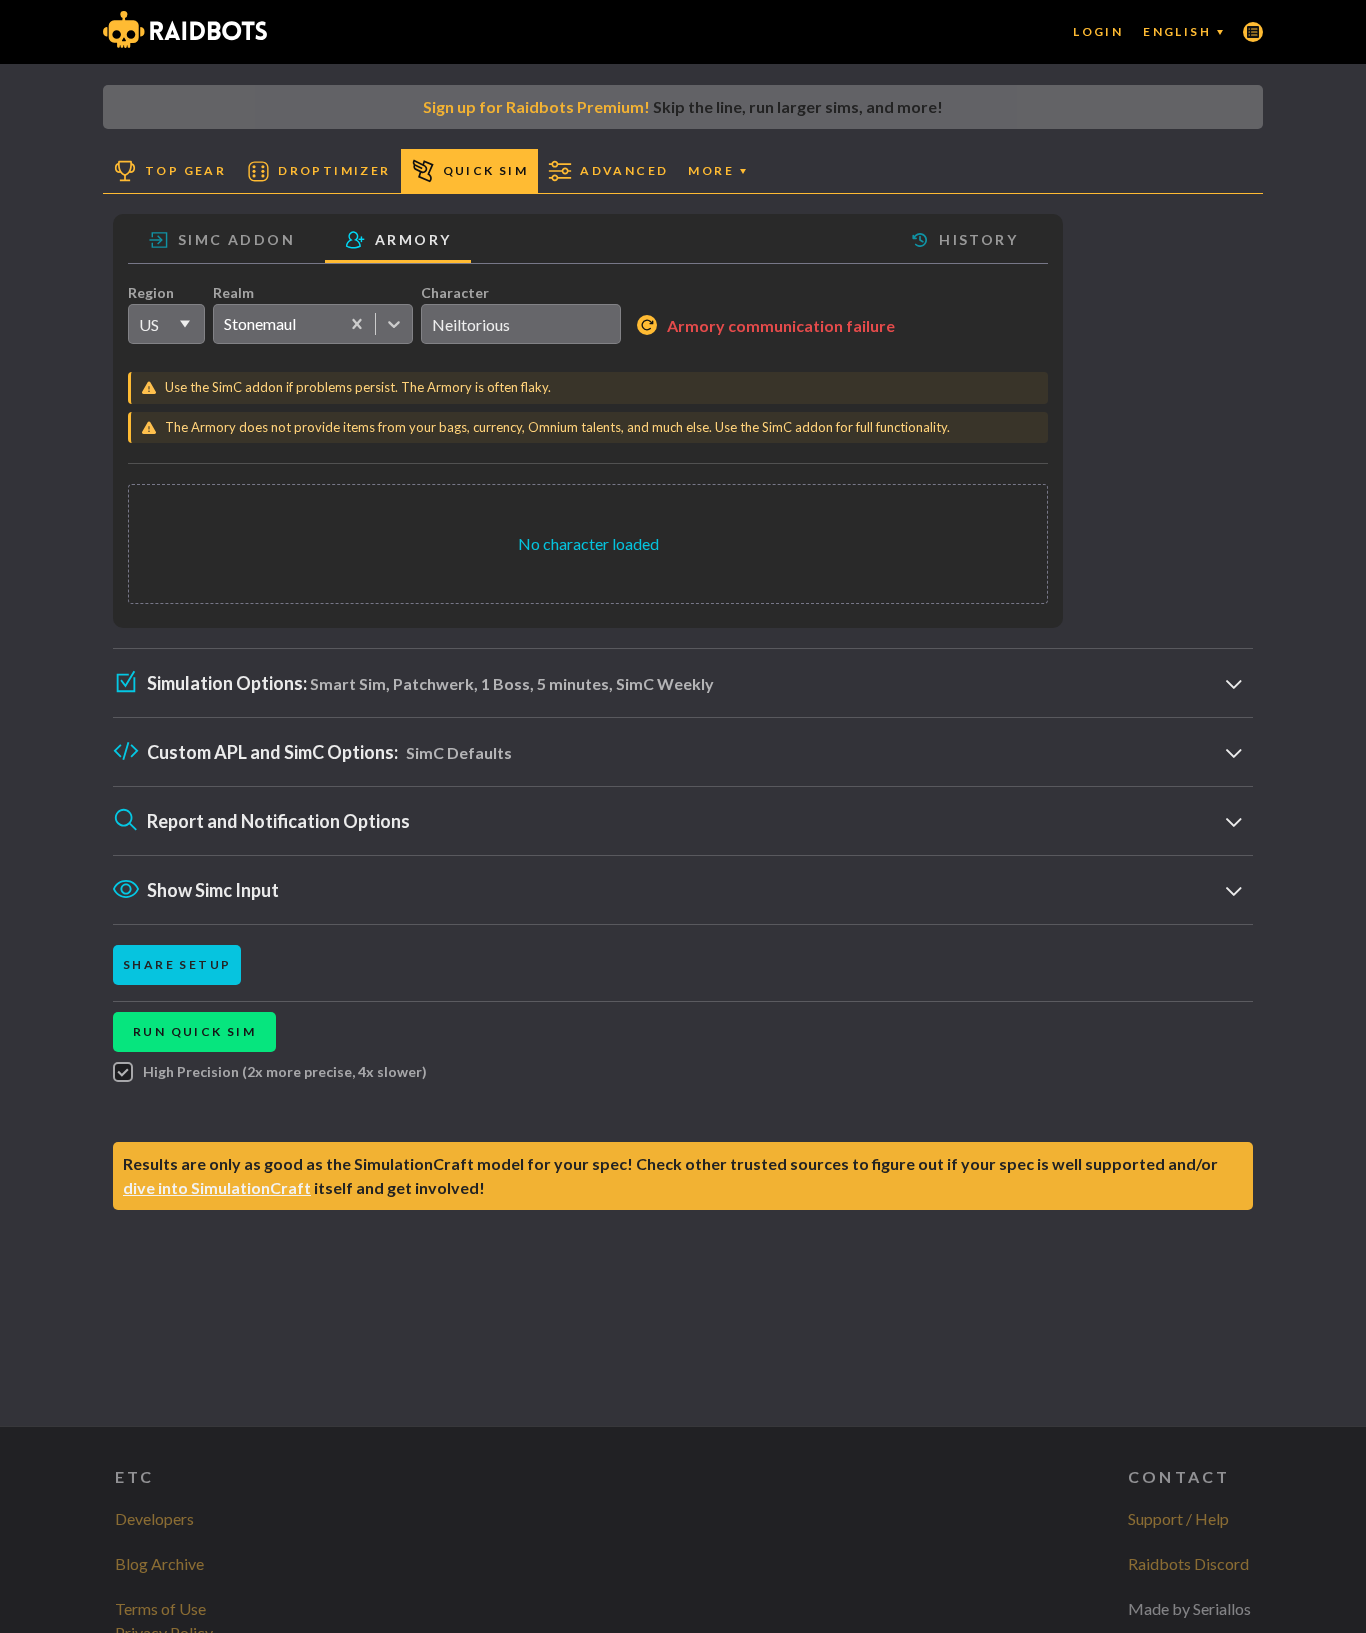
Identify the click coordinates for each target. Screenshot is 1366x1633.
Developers (154, 1518)
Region (151, 292)
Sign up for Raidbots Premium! (536, 106)
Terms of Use (160, 1608)
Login (1098, 31)
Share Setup (177, 964)
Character (455, 292)
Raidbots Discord (1188, 1563)
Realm (233, 292)
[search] (521, 324)
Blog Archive (159, 1563)
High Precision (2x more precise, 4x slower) (285, 1071)
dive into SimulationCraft (217, 1187)
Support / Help (1178, 1518)
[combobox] (223, 324)
